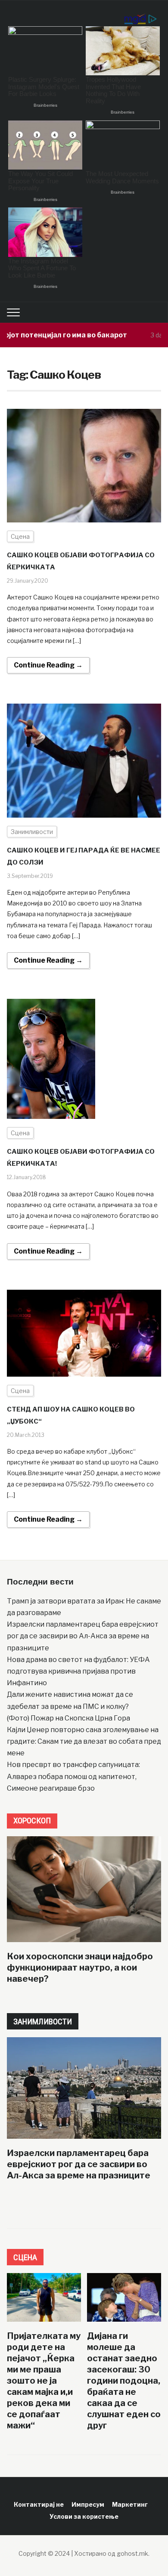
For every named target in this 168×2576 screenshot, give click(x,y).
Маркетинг (130, 2504)
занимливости (43, 2022)
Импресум (88, 2504)
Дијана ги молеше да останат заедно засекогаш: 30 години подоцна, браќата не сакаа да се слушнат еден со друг (124, 2381)
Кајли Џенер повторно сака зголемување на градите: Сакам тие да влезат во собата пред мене (84, 1741)
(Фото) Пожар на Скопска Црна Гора (68, 1718)
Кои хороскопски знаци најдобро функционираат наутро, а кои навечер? (80, 1968)
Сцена (20, 536)
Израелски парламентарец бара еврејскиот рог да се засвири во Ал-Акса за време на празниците (83, 1636)
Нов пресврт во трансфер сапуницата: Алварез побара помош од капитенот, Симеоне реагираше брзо (73, 1776)
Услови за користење (84, 2516)
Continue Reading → (48, 665)
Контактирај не (39, 2504)
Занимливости (32, 832)
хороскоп (32, 1821)
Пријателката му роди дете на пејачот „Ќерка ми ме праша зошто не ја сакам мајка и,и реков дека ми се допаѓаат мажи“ (44, 2381)
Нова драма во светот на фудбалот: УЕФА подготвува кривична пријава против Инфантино (78, 1671)
